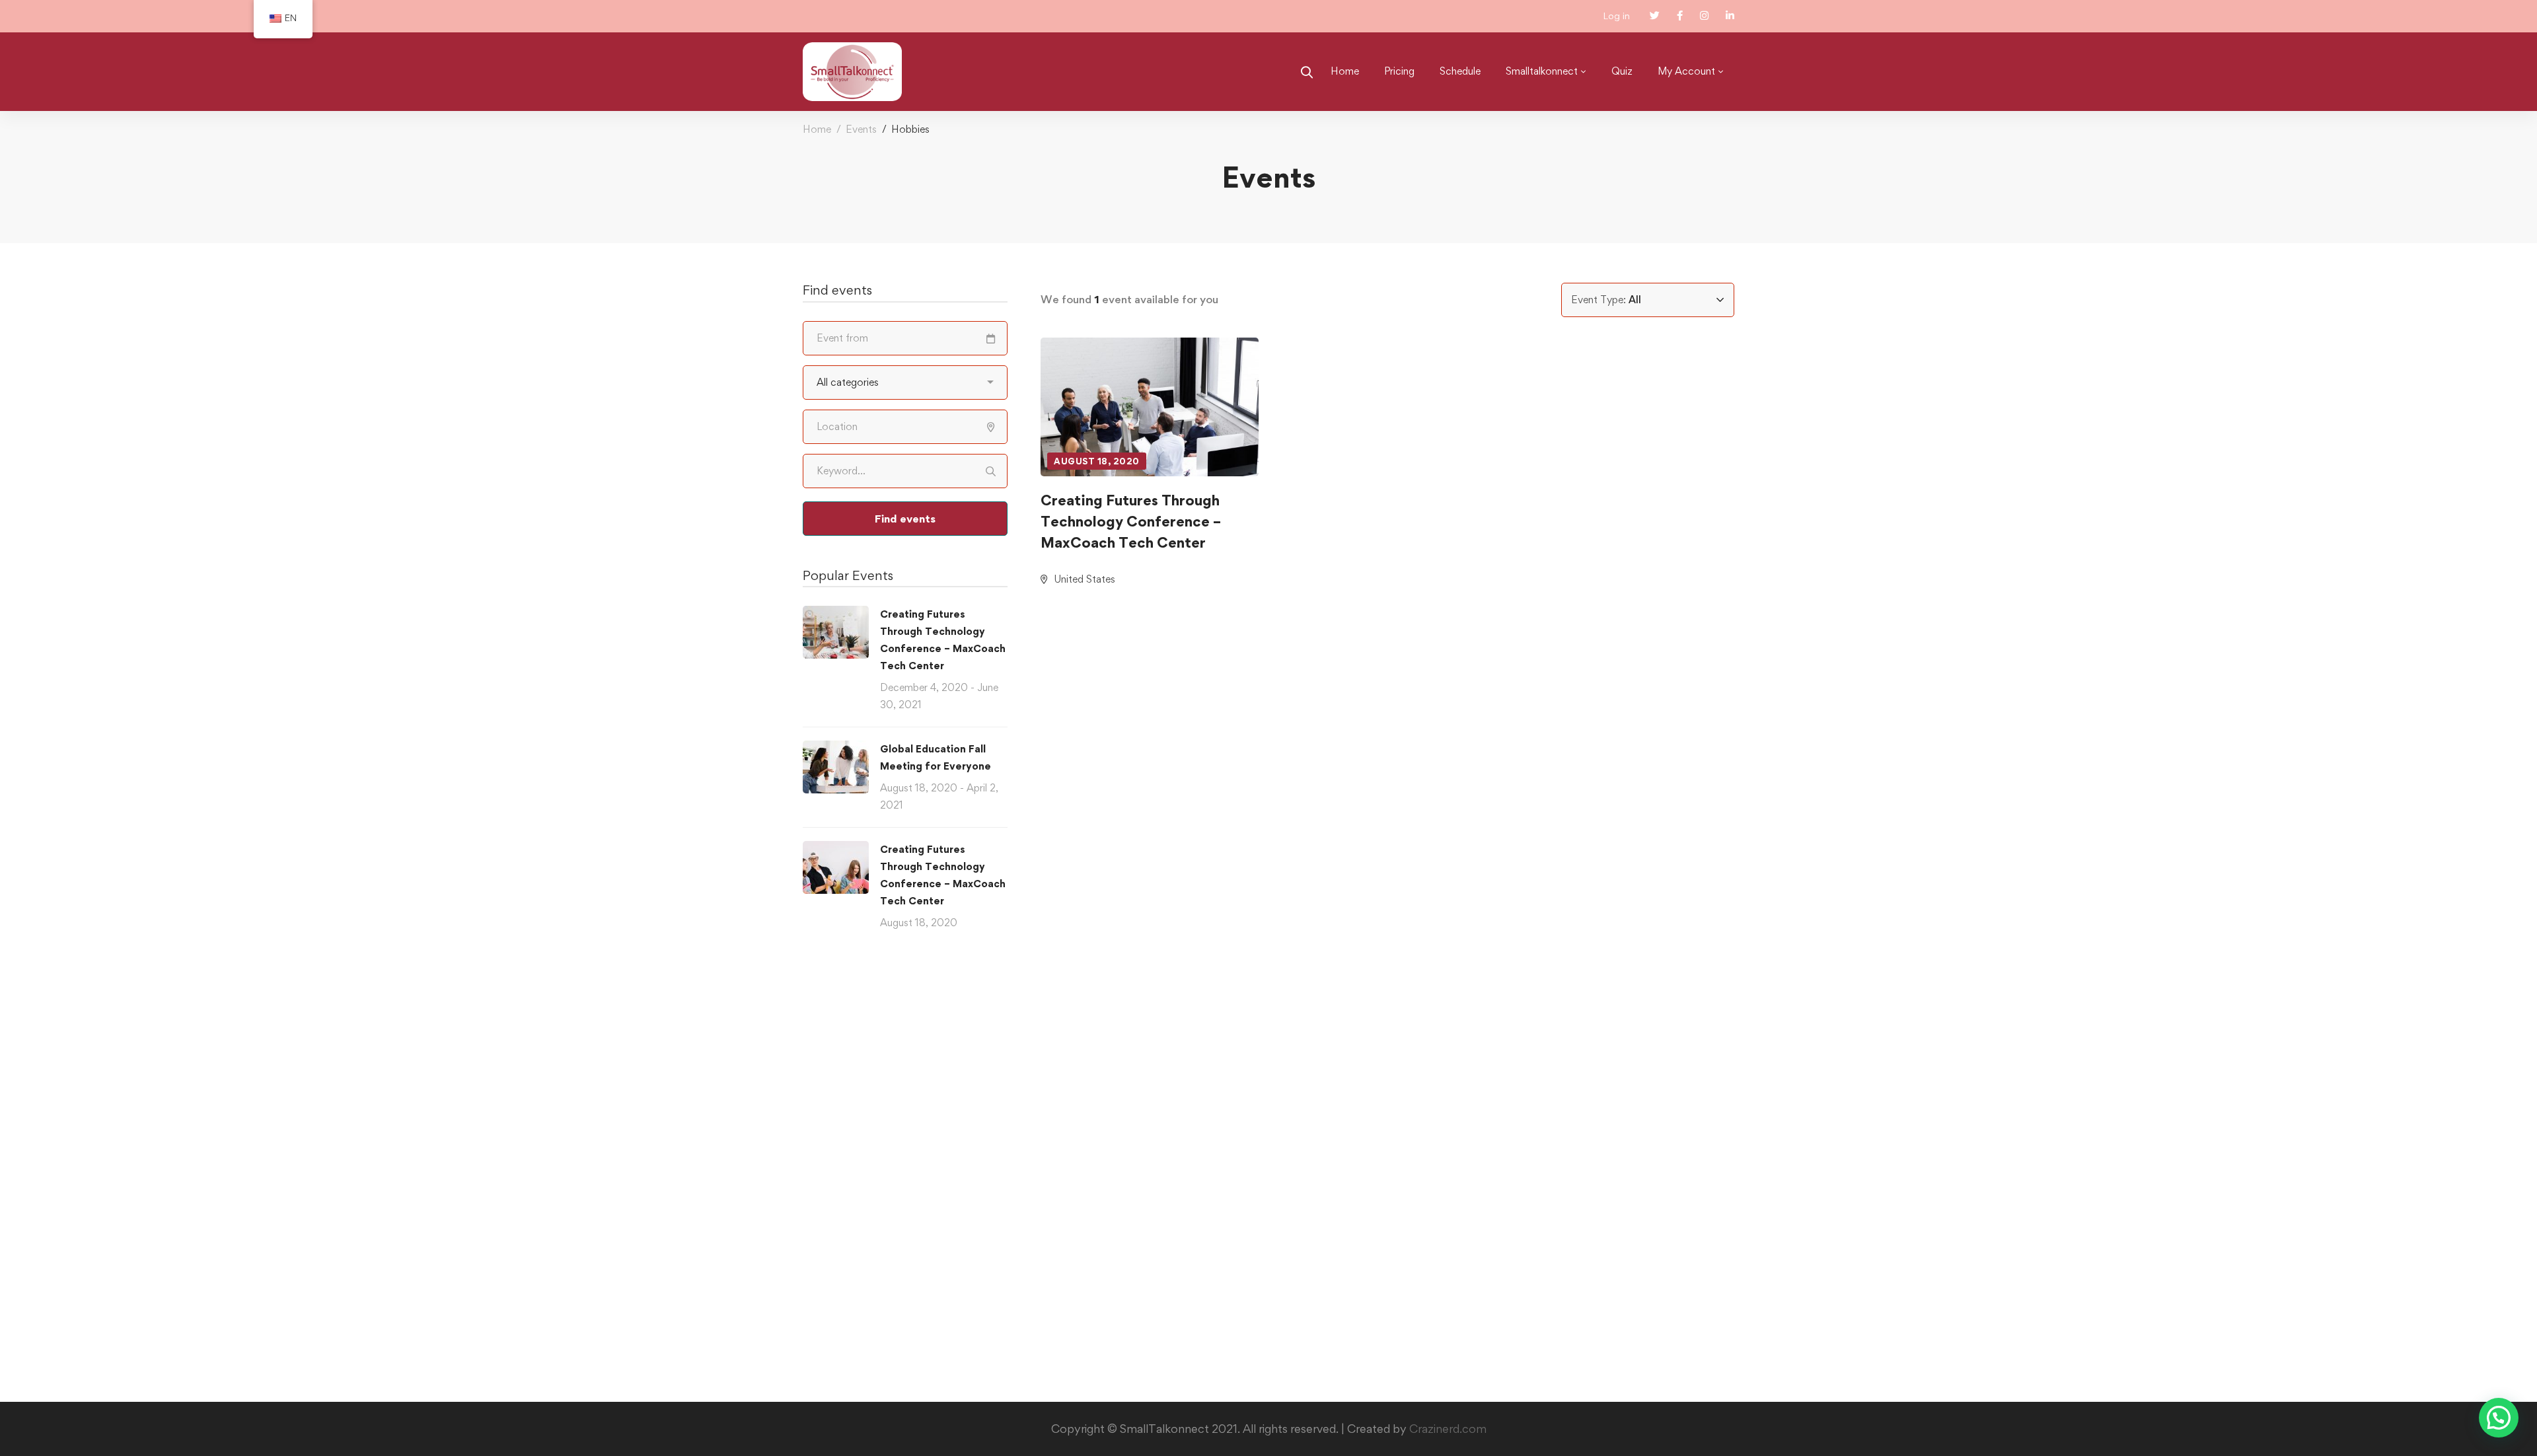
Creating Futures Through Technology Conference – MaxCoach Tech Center (1131, 521)
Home (817, 129)
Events (861, 129)
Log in (1616, 16)
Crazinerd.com (1448, 1429)
